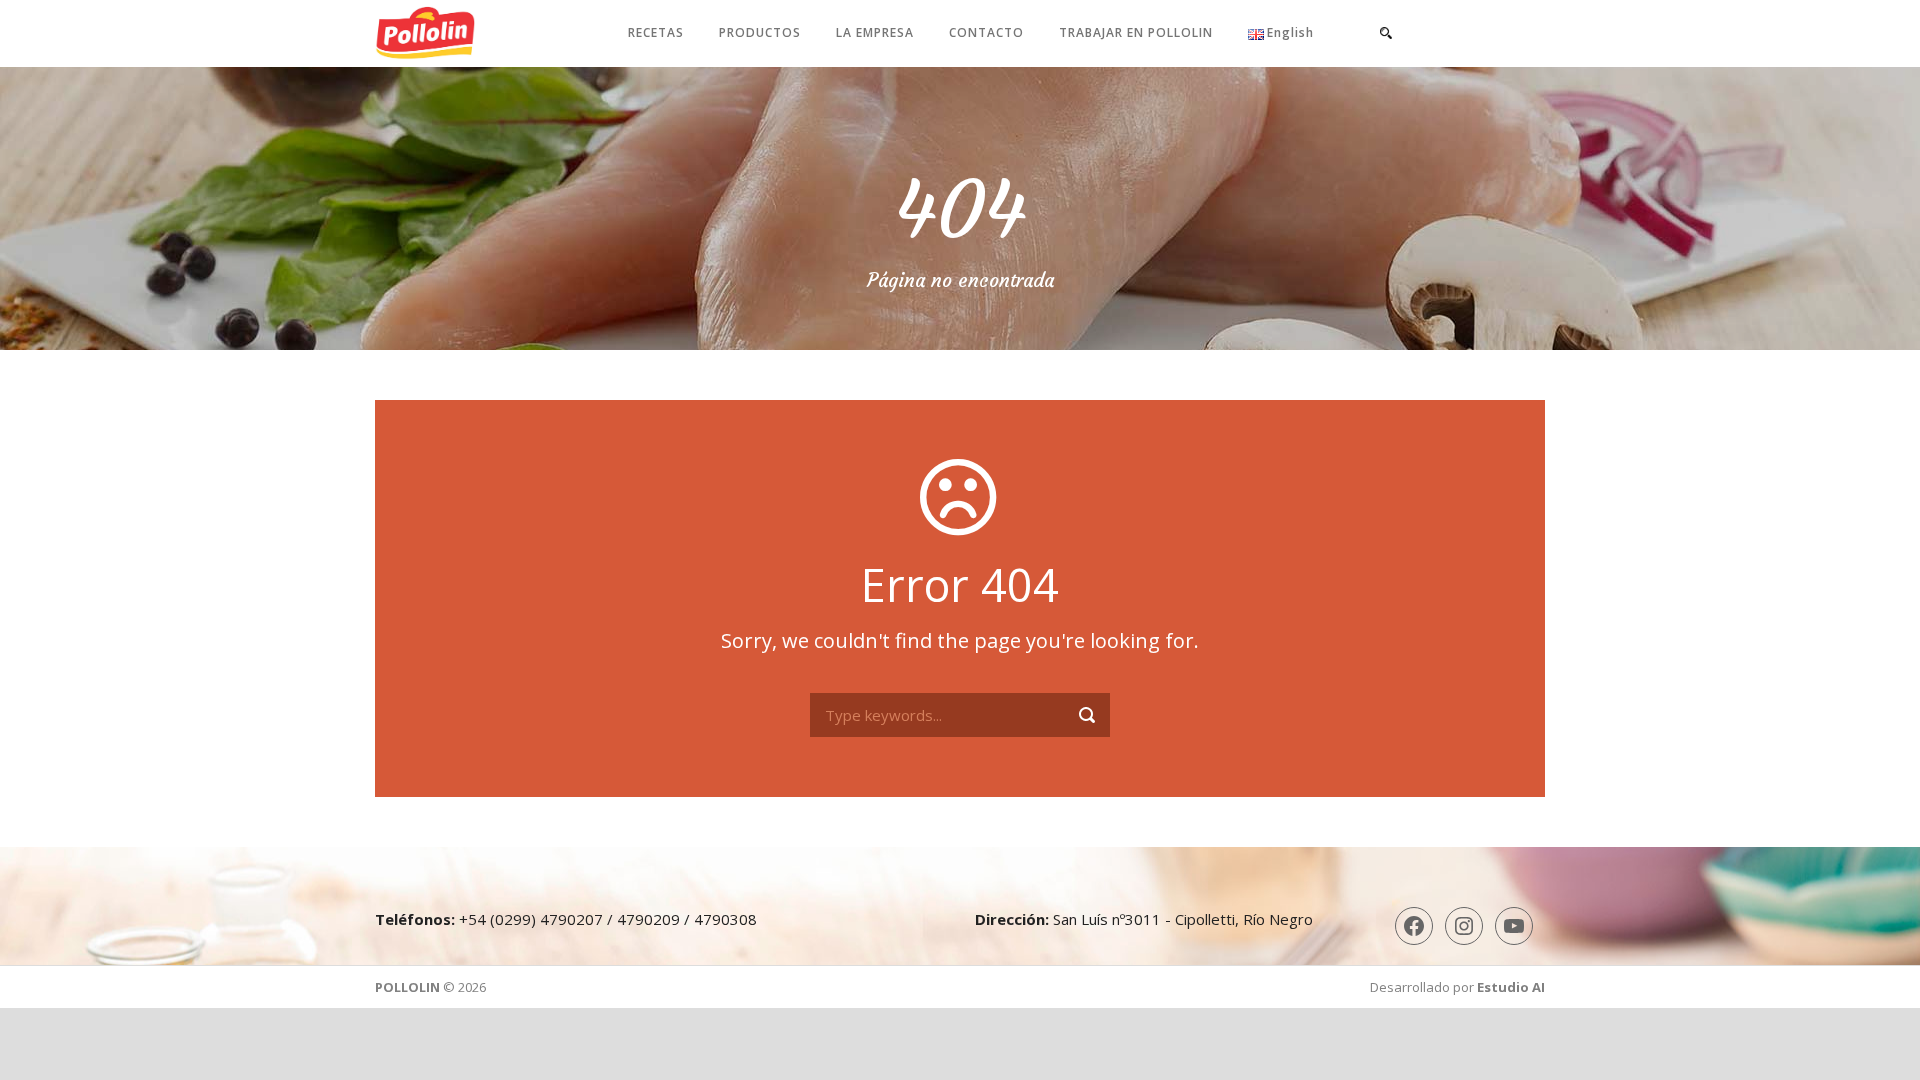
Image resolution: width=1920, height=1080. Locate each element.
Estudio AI (1511, 987)
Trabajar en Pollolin (1136, 32)
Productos (760, 32)
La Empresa (875, 32)
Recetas (656, 32)
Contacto (986, 32)
